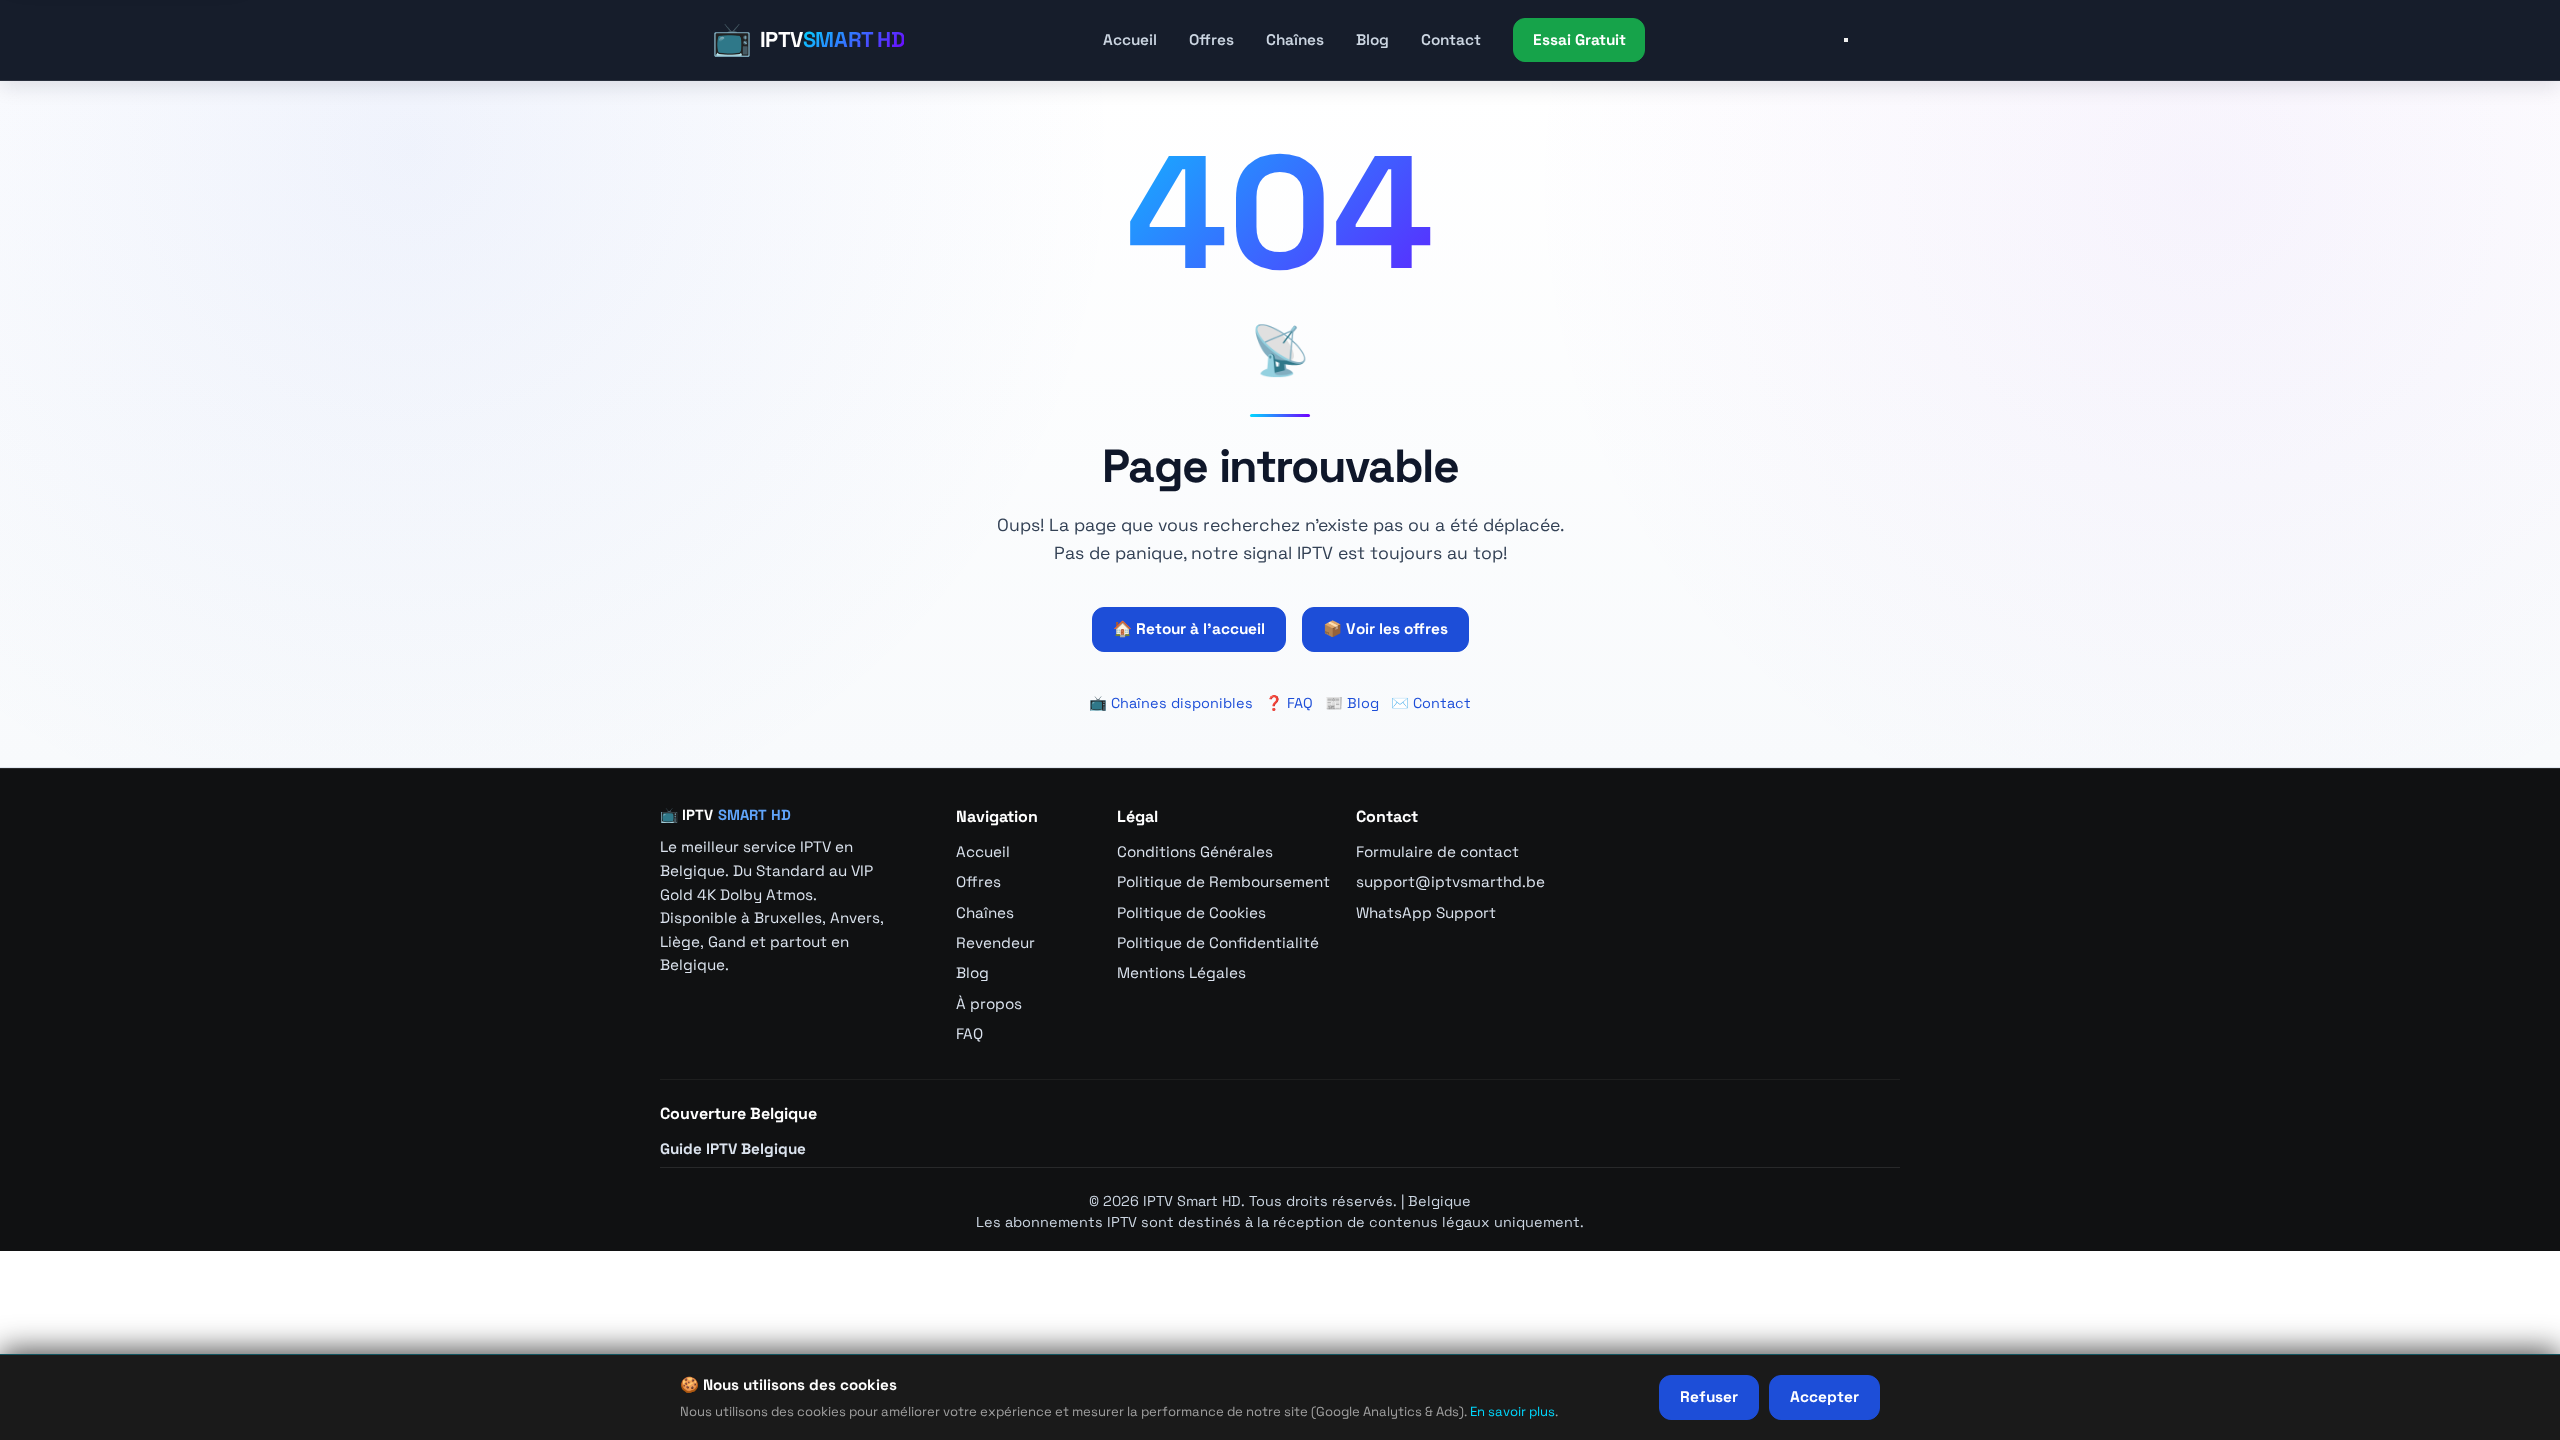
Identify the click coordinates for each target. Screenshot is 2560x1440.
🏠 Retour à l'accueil (1189, 628)
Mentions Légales (1181, 972)
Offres (1211, 39)
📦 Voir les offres (1385, 628)
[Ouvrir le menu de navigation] (1846, 40)
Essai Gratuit (1579, 39)
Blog (1372, 39)
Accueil (1130, 39)
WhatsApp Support (1426, 912)
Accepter (1824, 1396)
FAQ (969, 1033)
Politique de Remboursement (1223, 881)
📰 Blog (1352, 703)
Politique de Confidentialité (1218, 942)
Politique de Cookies (1191, 912)
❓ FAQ (1289, 703)
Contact (1451, 39)
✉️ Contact (1431, 703)
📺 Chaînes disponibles (1171, 703)
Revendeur (995, 942)
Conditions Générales (1195, 851)
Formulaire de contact (1437, 851)
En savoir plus (1512, 1411)
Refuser (1709, 1396)
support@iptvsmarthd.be (1450, 881)
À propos (989, 1003)
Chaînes (1295, 39)
